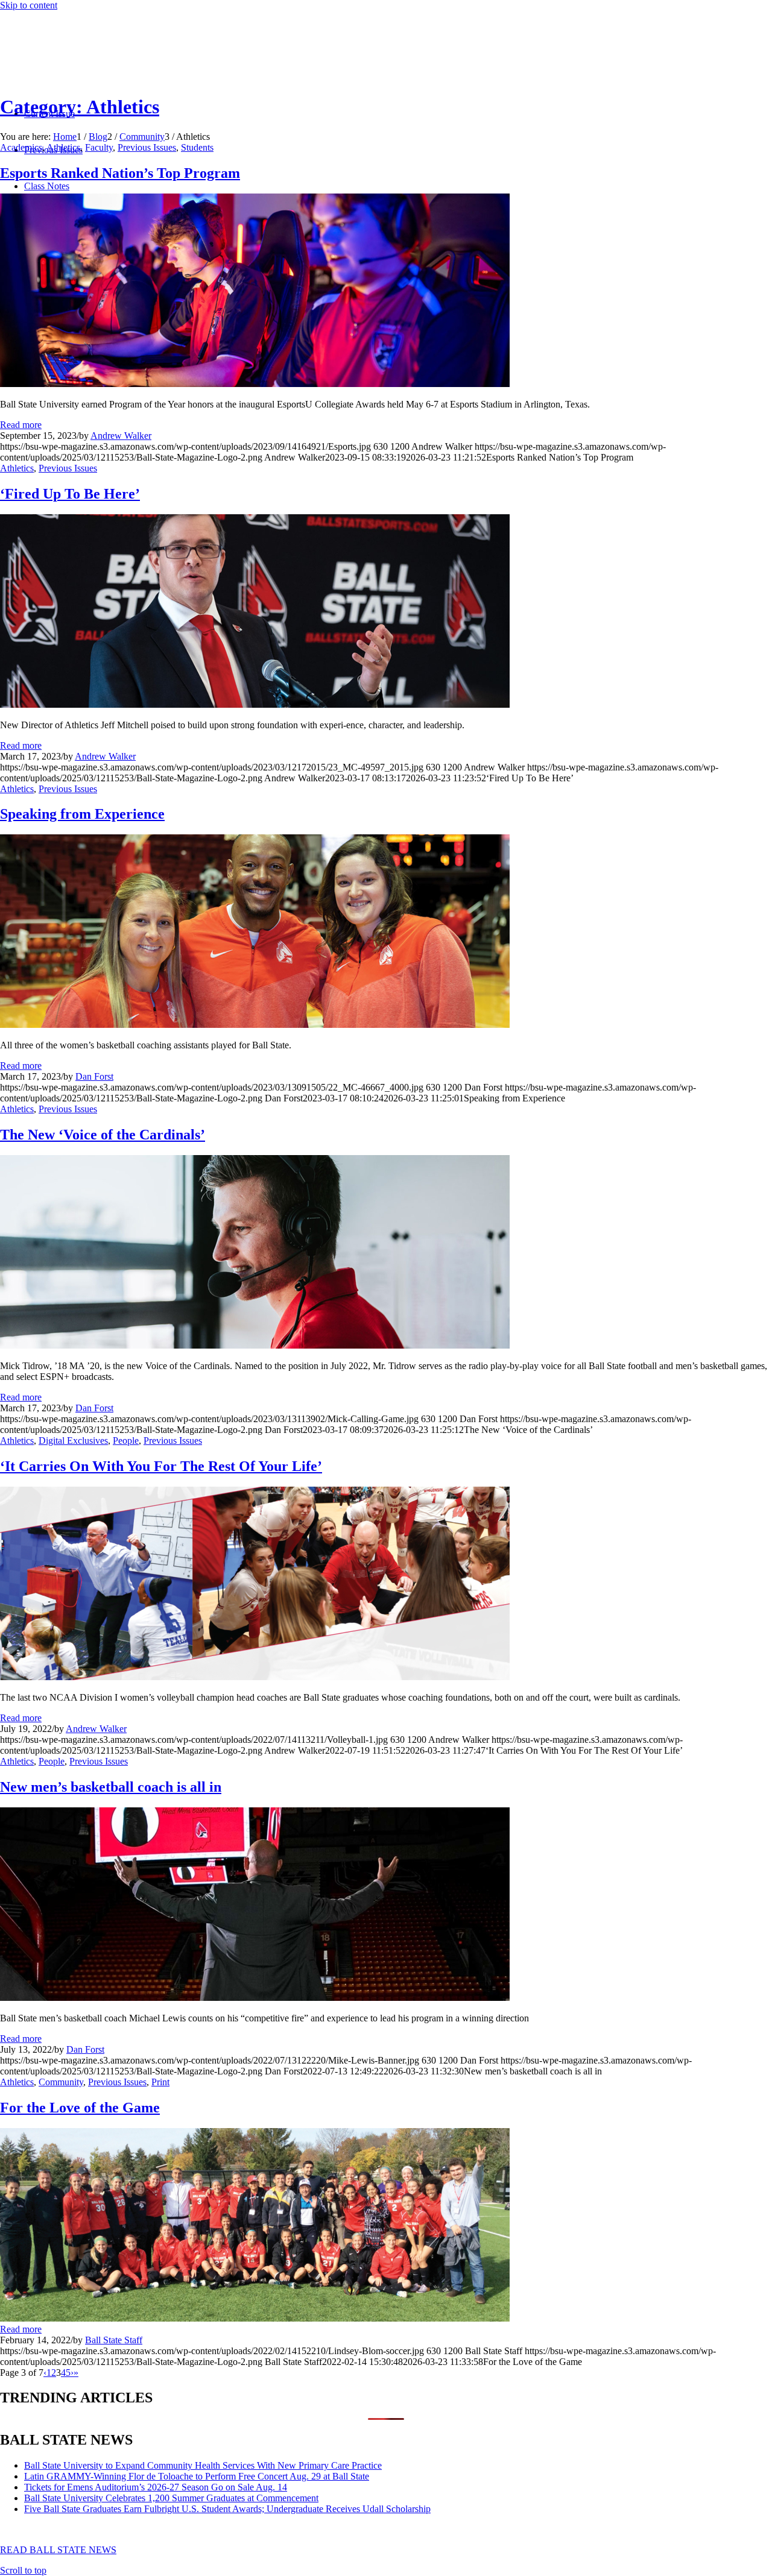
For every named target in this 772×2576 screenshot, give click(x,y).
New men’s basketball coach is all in (111, 1787)
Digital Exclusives (73, 1441)
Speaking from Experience (82, 814)
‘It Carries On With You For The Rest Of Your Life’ (161, 1466)
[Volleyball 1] (255, 1677)
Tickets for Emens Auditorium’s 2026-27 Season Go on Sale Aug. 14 (156, 2487)
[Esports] (255, 384)
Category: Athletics (80, 107)
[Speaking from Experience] (255, 1025)
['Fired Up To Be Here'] (255, 704)
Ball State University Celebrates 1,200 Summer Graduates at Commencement (171, 2498)
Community (61, 2082)
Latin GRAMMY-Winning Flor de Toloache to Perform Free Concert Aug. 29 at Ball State (197, 2476)
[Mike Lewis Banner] (255, 1998)
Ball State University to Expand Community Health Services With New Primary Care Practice (203, 2465)
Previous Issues (147, 147)
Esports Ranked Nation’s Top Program (120, 173)
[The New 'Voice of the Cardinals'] (255, 1345)
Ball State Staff (114, 2340)
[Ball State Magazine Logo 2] (90, 68)
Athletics (63, 147)
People (126, 1441)
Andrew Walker (121, 436)
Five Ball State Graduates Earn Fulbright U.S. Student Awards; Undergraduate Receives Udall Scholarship (227, 2509)
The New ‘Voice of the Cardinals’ (103, 1135)
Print (160, 2082)
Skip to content (29, 5)
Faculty (99, 147)
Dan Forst (94, 1076)
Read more (21, 425)
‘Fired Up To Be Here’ (70, 494)
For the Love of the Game (80, 2108)
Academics (21, 147)
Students (197, 147)
